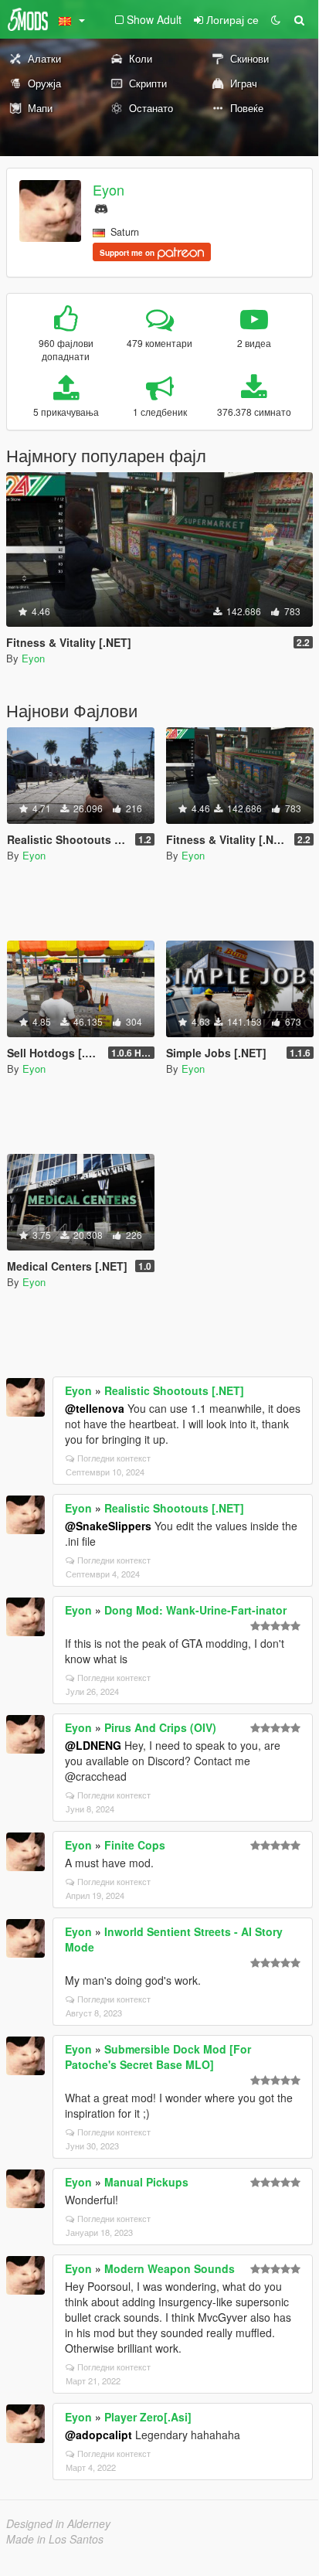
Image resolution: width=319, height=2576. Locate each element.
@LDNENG (93, 1745)
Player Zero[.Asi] (148, 2417)
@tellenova (95, 1408)
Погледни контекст (114, 1458)
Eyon (109, 189)
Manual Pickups (146, 2182)
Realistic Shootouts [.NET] (174, 1390)
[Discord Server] (101, 207)
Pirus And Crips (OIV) (160, 1727)
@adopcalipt (98, 2435)
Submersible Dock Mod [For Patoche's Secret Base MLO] (158, 2057)
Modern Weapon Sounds (170, 2268)
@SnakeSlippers (108, 1526)
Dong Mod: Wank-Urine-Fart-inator (195, 1610)
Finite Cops (135, 1845)
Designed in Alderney (58, 2523)
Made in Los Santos (55, 2539)
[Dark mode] (276, 19)
